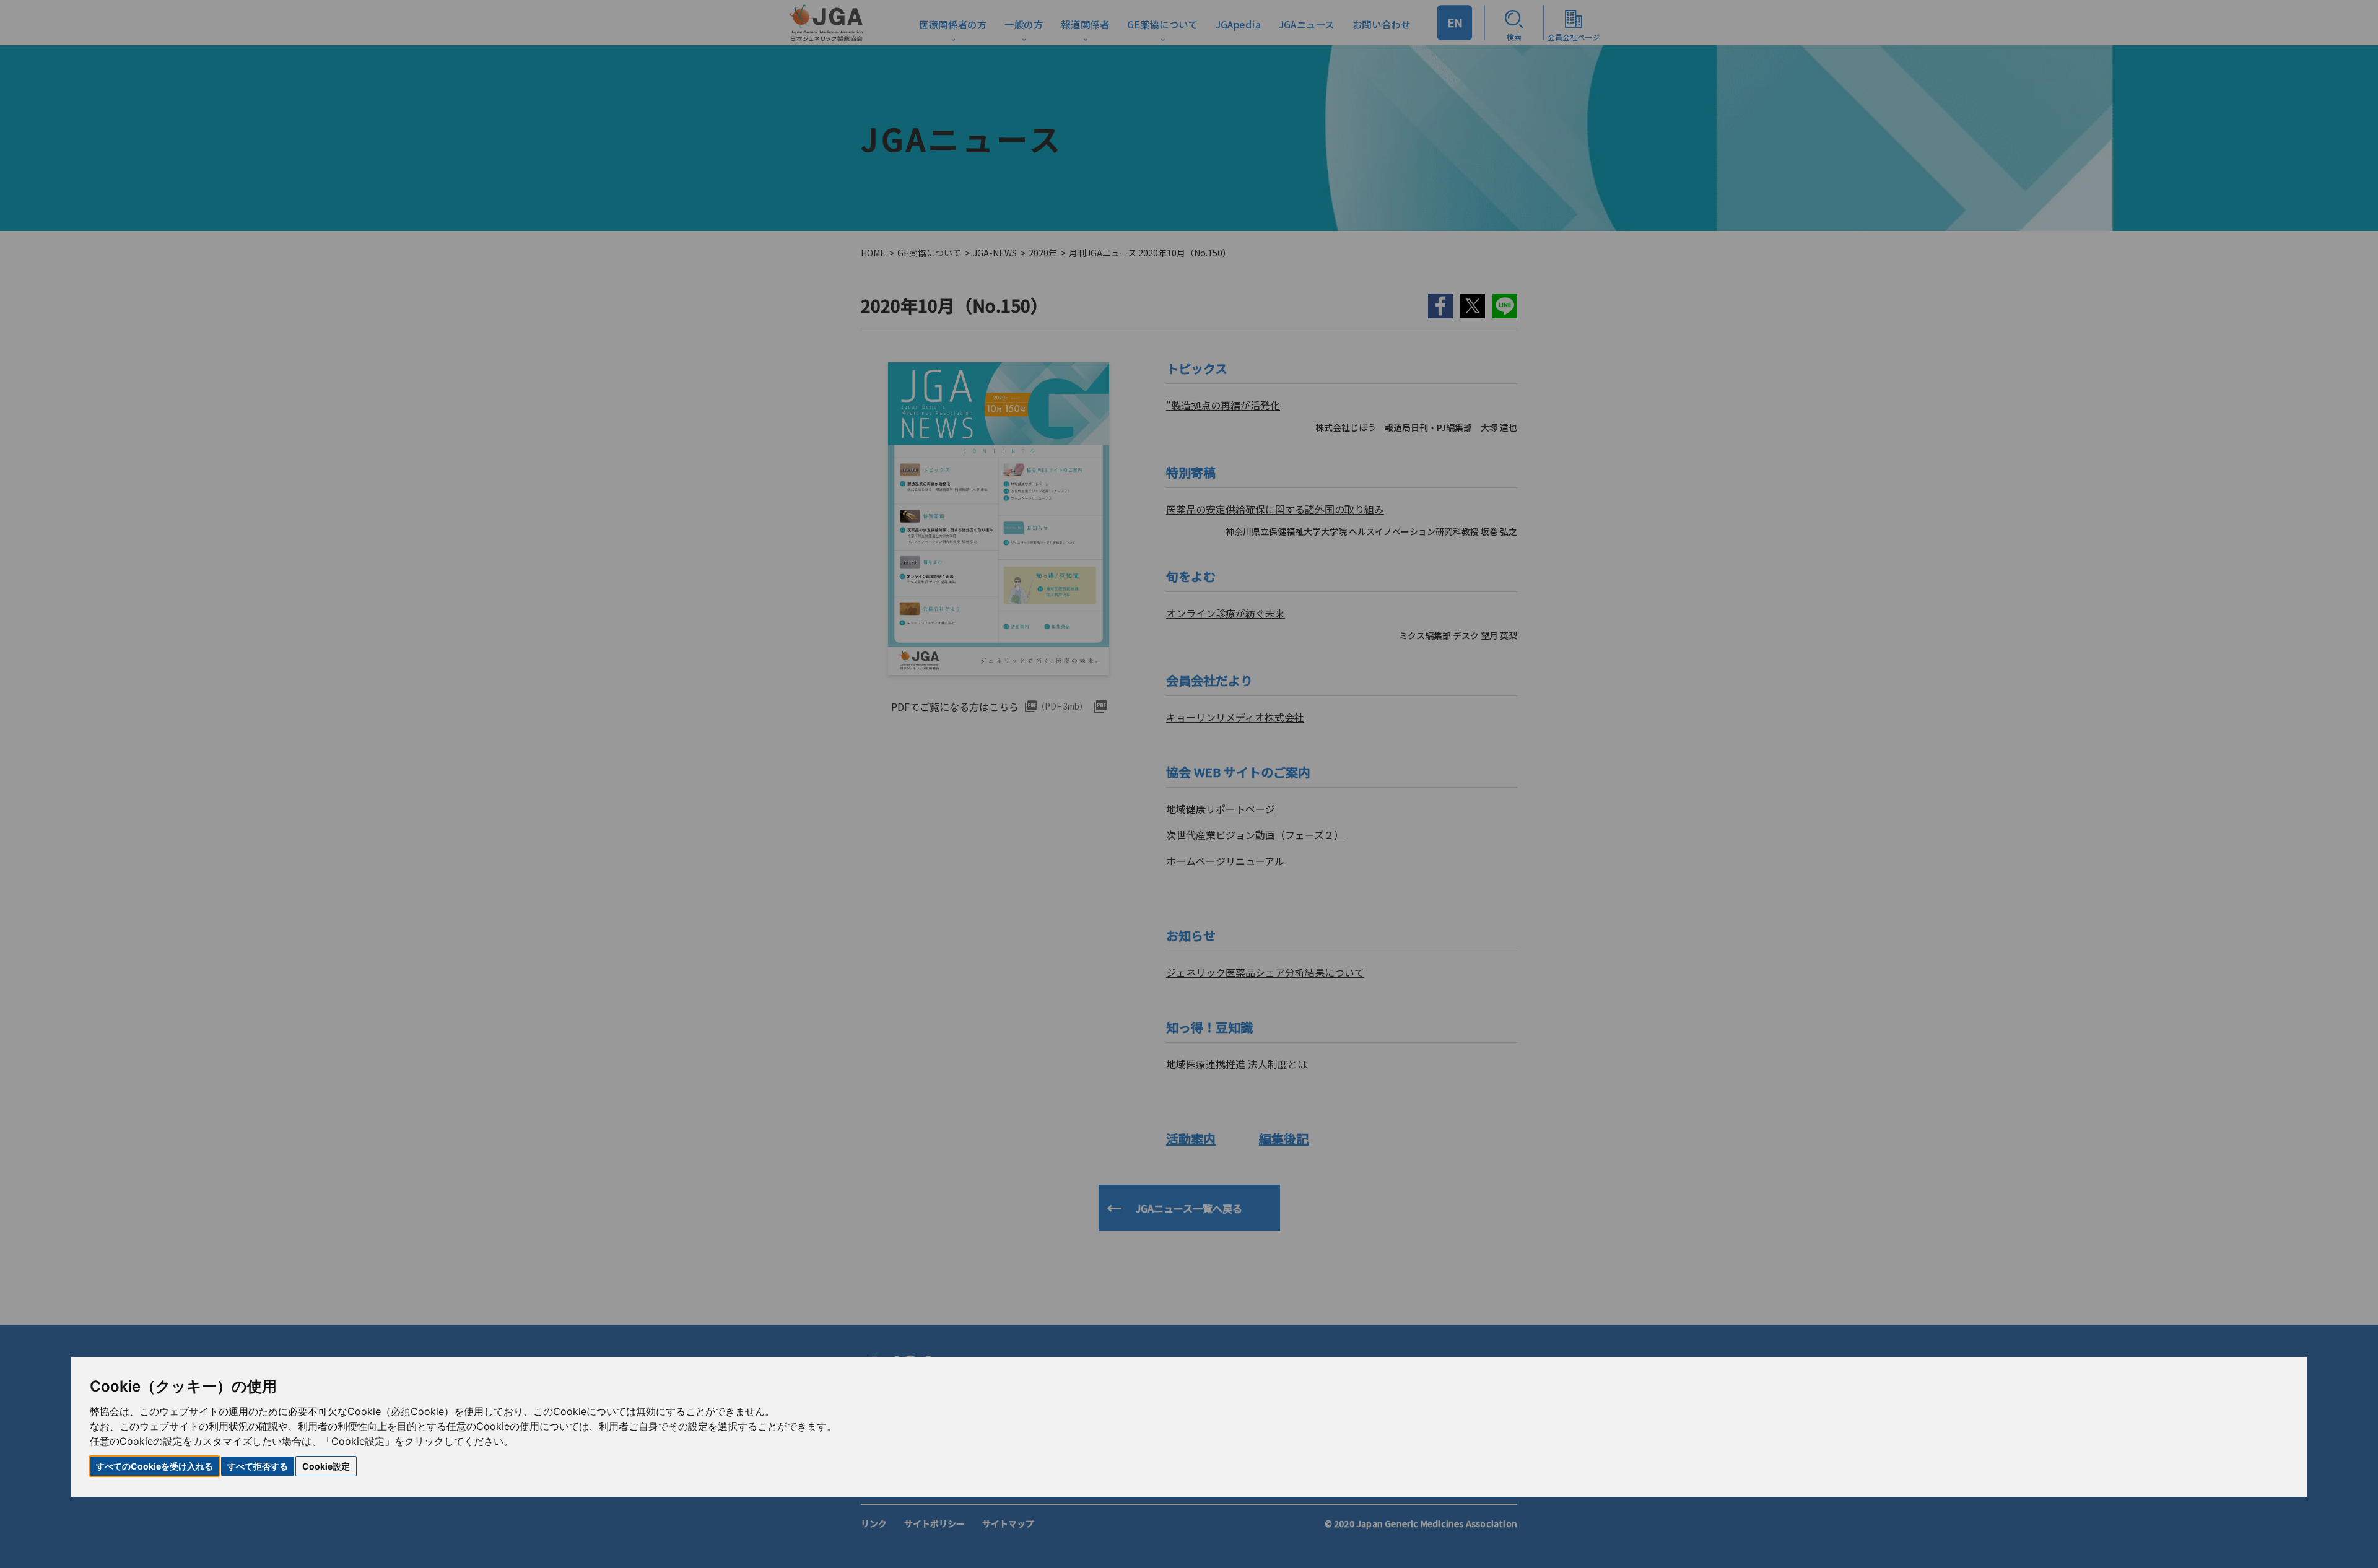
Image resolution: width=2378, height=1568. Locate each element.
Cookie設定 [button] (326, 1466)
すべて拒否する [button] (258, 1466)
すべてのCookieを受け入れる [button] (155, 1466)
